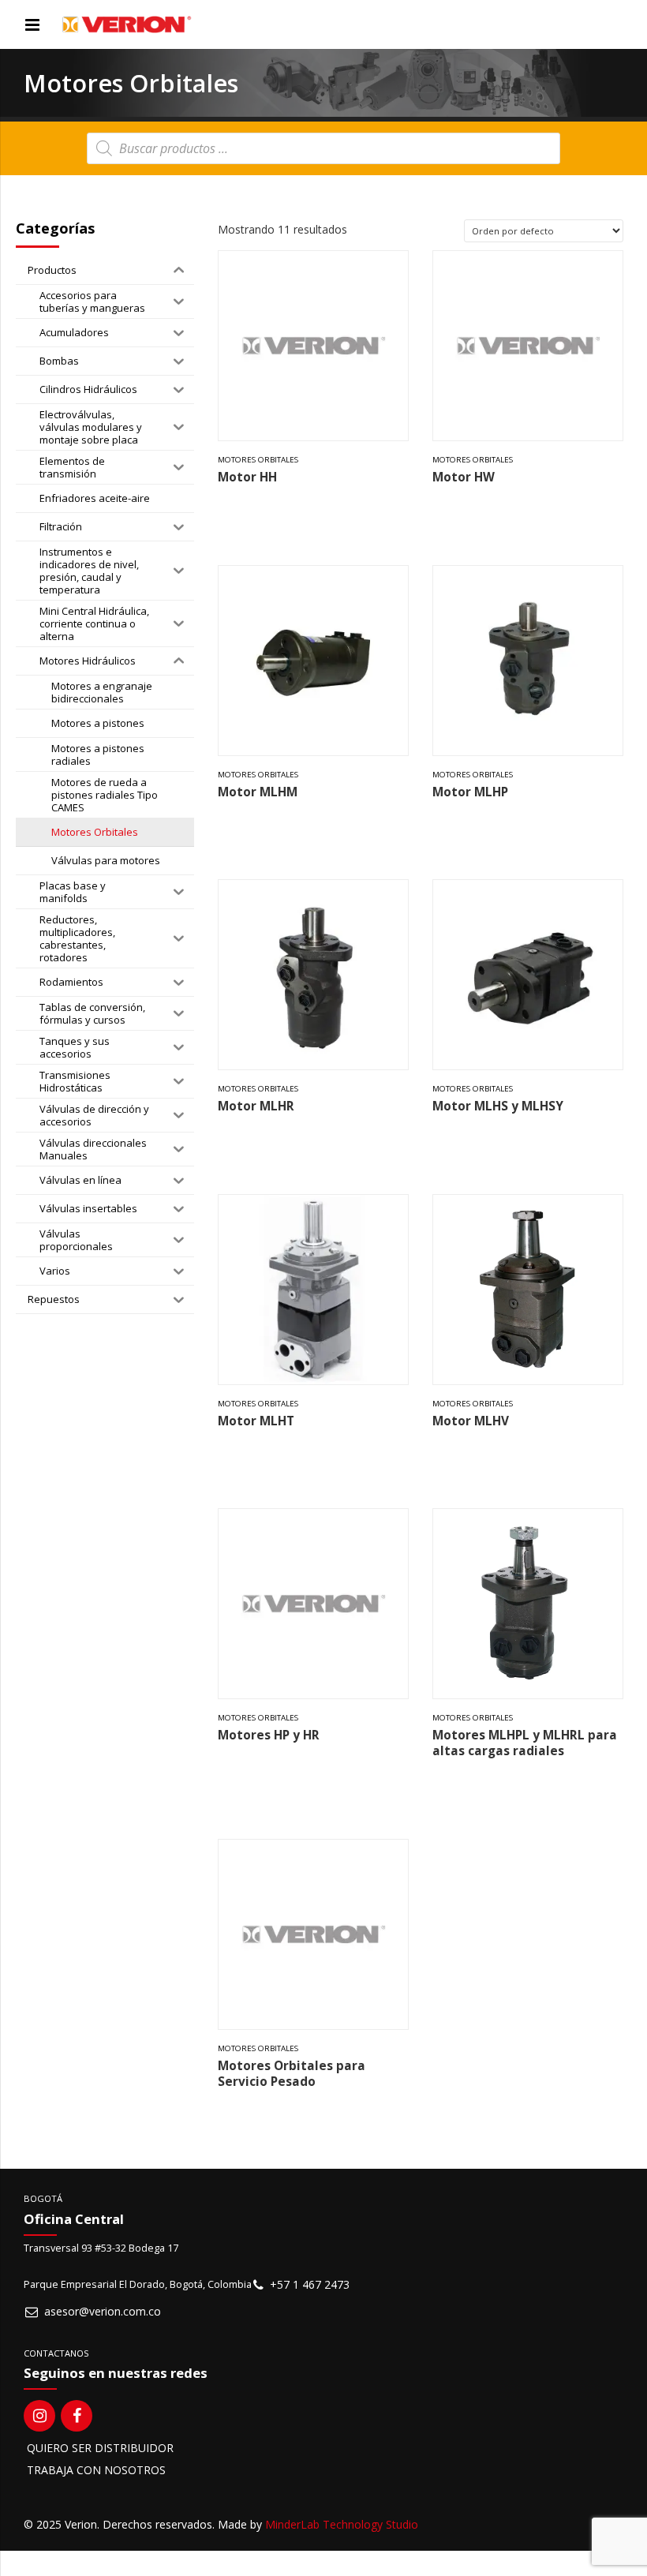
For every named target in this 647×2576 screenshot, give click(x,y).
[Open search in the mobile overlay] (323, 148)
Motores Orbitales (258, 460)
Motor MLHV (471, 1421)
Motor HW (464, 477)
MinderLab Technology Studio (342, 2524)
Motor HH (247, 477)
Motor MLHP (470, 792)
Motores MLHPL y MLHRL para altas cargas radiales (525, 1743)
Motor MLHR (256, 1106)
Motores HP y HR (269, 1735)
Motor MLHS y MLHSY (498, 1106)
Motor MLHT (256, 1421)
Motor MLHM (258, 792)
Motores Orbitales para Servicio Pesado (292, 2074)
